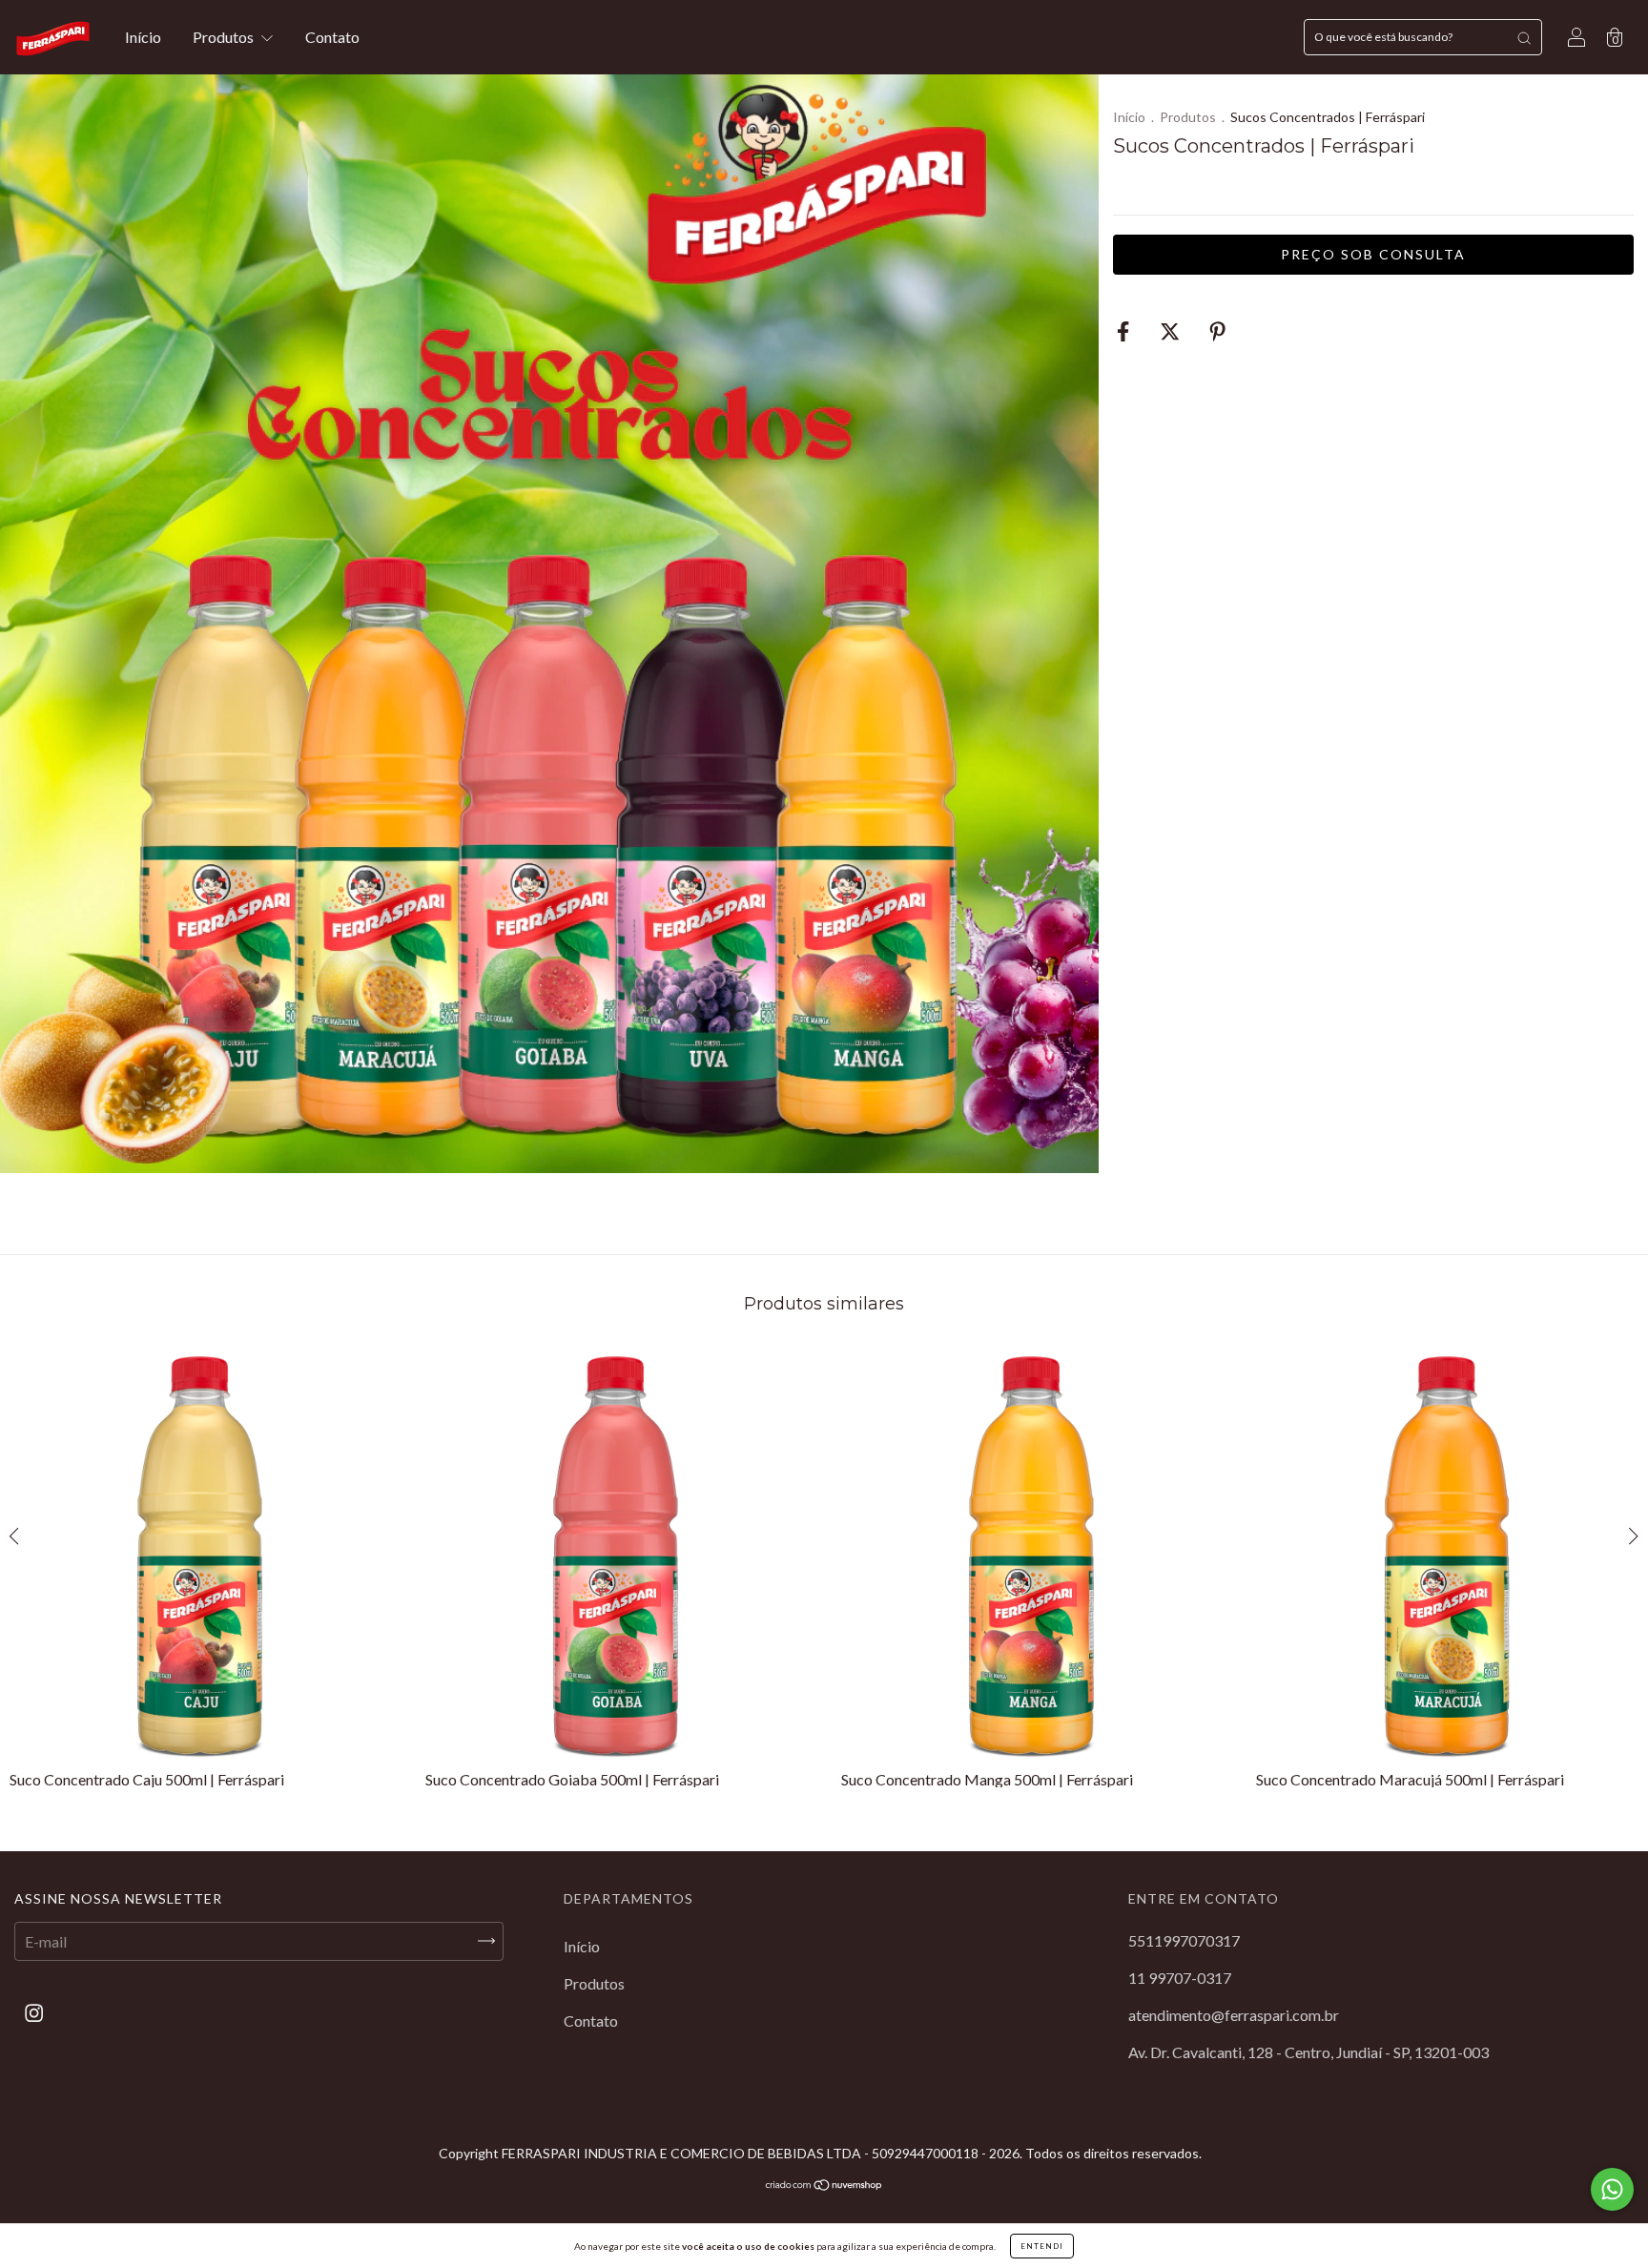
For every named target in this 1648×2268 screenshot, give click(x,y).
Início (143, 37)
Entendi (1042, 2246)
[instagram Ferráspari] (34, 2012)
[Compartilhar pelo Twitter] (1171, 331)
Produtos (225, 37)
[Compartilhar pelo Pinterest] (1217, 331)
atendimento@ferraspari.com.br (1234, 2015)
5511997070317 (1184, 1940)
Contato (332, 37)
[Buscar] (1524, 37)
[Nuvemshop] (824, 2186)
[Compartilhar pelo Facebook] (1124, 331)
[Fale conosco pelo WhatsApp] (1612, 2189)
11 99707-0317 (1180, 1978)
